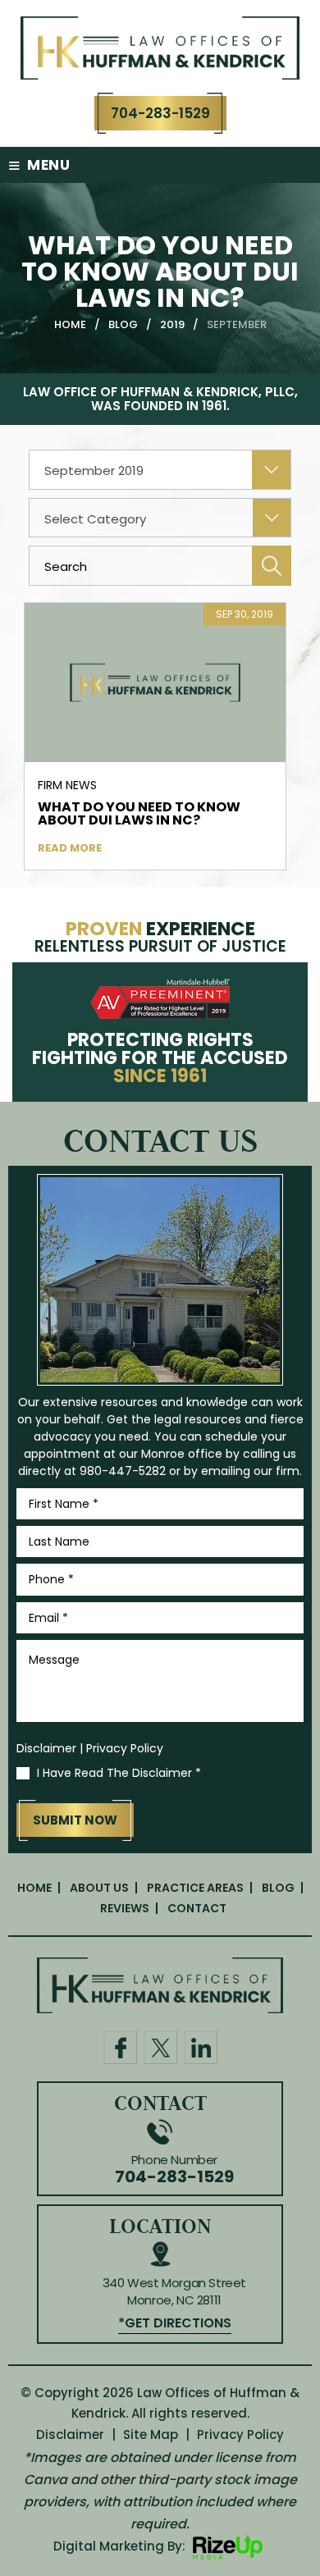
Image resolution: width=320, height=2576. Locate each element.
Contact (197, 1908)
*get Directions (175, 2323)
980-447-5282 (123, 1471)
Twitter (160, 2047)
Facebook (120, 2047)
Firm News (67, 785)
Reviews (125, 1908)
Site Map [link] (151, 2434)
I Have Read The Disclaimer (119, 1773)
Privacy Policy (125, 1748)
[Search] (272, 566)
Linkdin (201, 2047)
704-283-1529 (160, 113)
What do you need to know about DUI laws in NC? (139, 814)
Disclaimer (46, 1748)
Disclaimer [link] (70, 2434)
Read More (70, 848)
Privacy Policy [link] (240, 2434)
